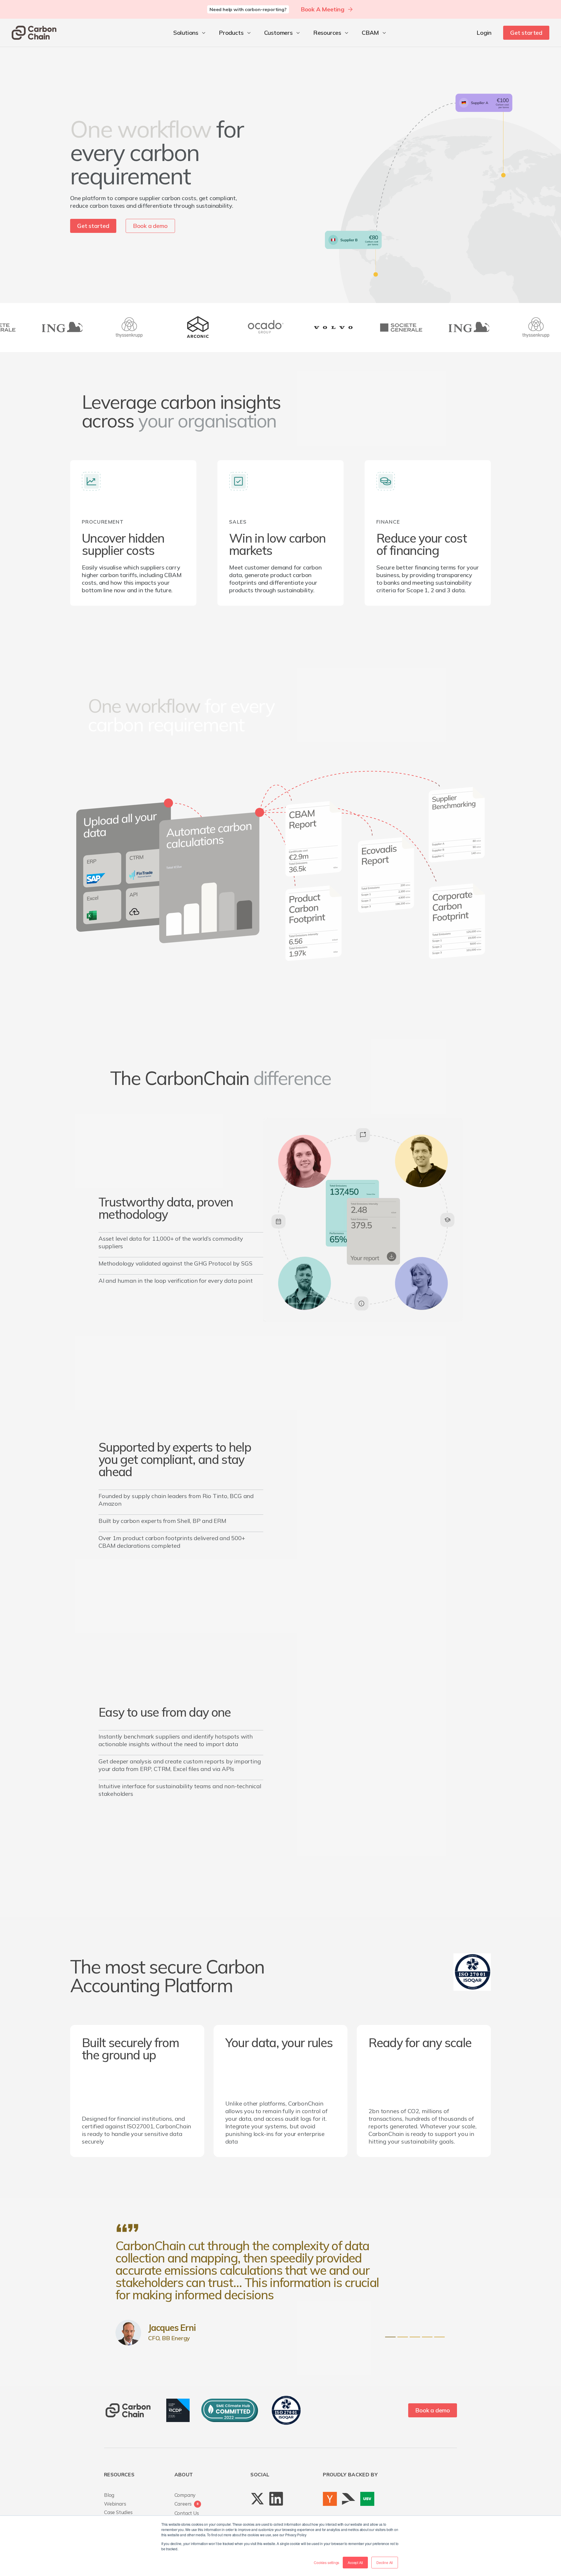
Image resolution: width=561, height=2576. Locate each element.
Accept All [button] (355, 2562)
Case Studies (118, 2512)
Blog (109, 2495)
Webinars (115, 2504)
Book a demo (150, 226)
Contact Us (187, 2513)
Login (484, 33)
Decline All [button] (385, 2562)
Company (185, 2495)
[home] (34, 33)
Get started (526, 33)
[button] (190, 33)
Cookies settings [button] (327, 2562)
